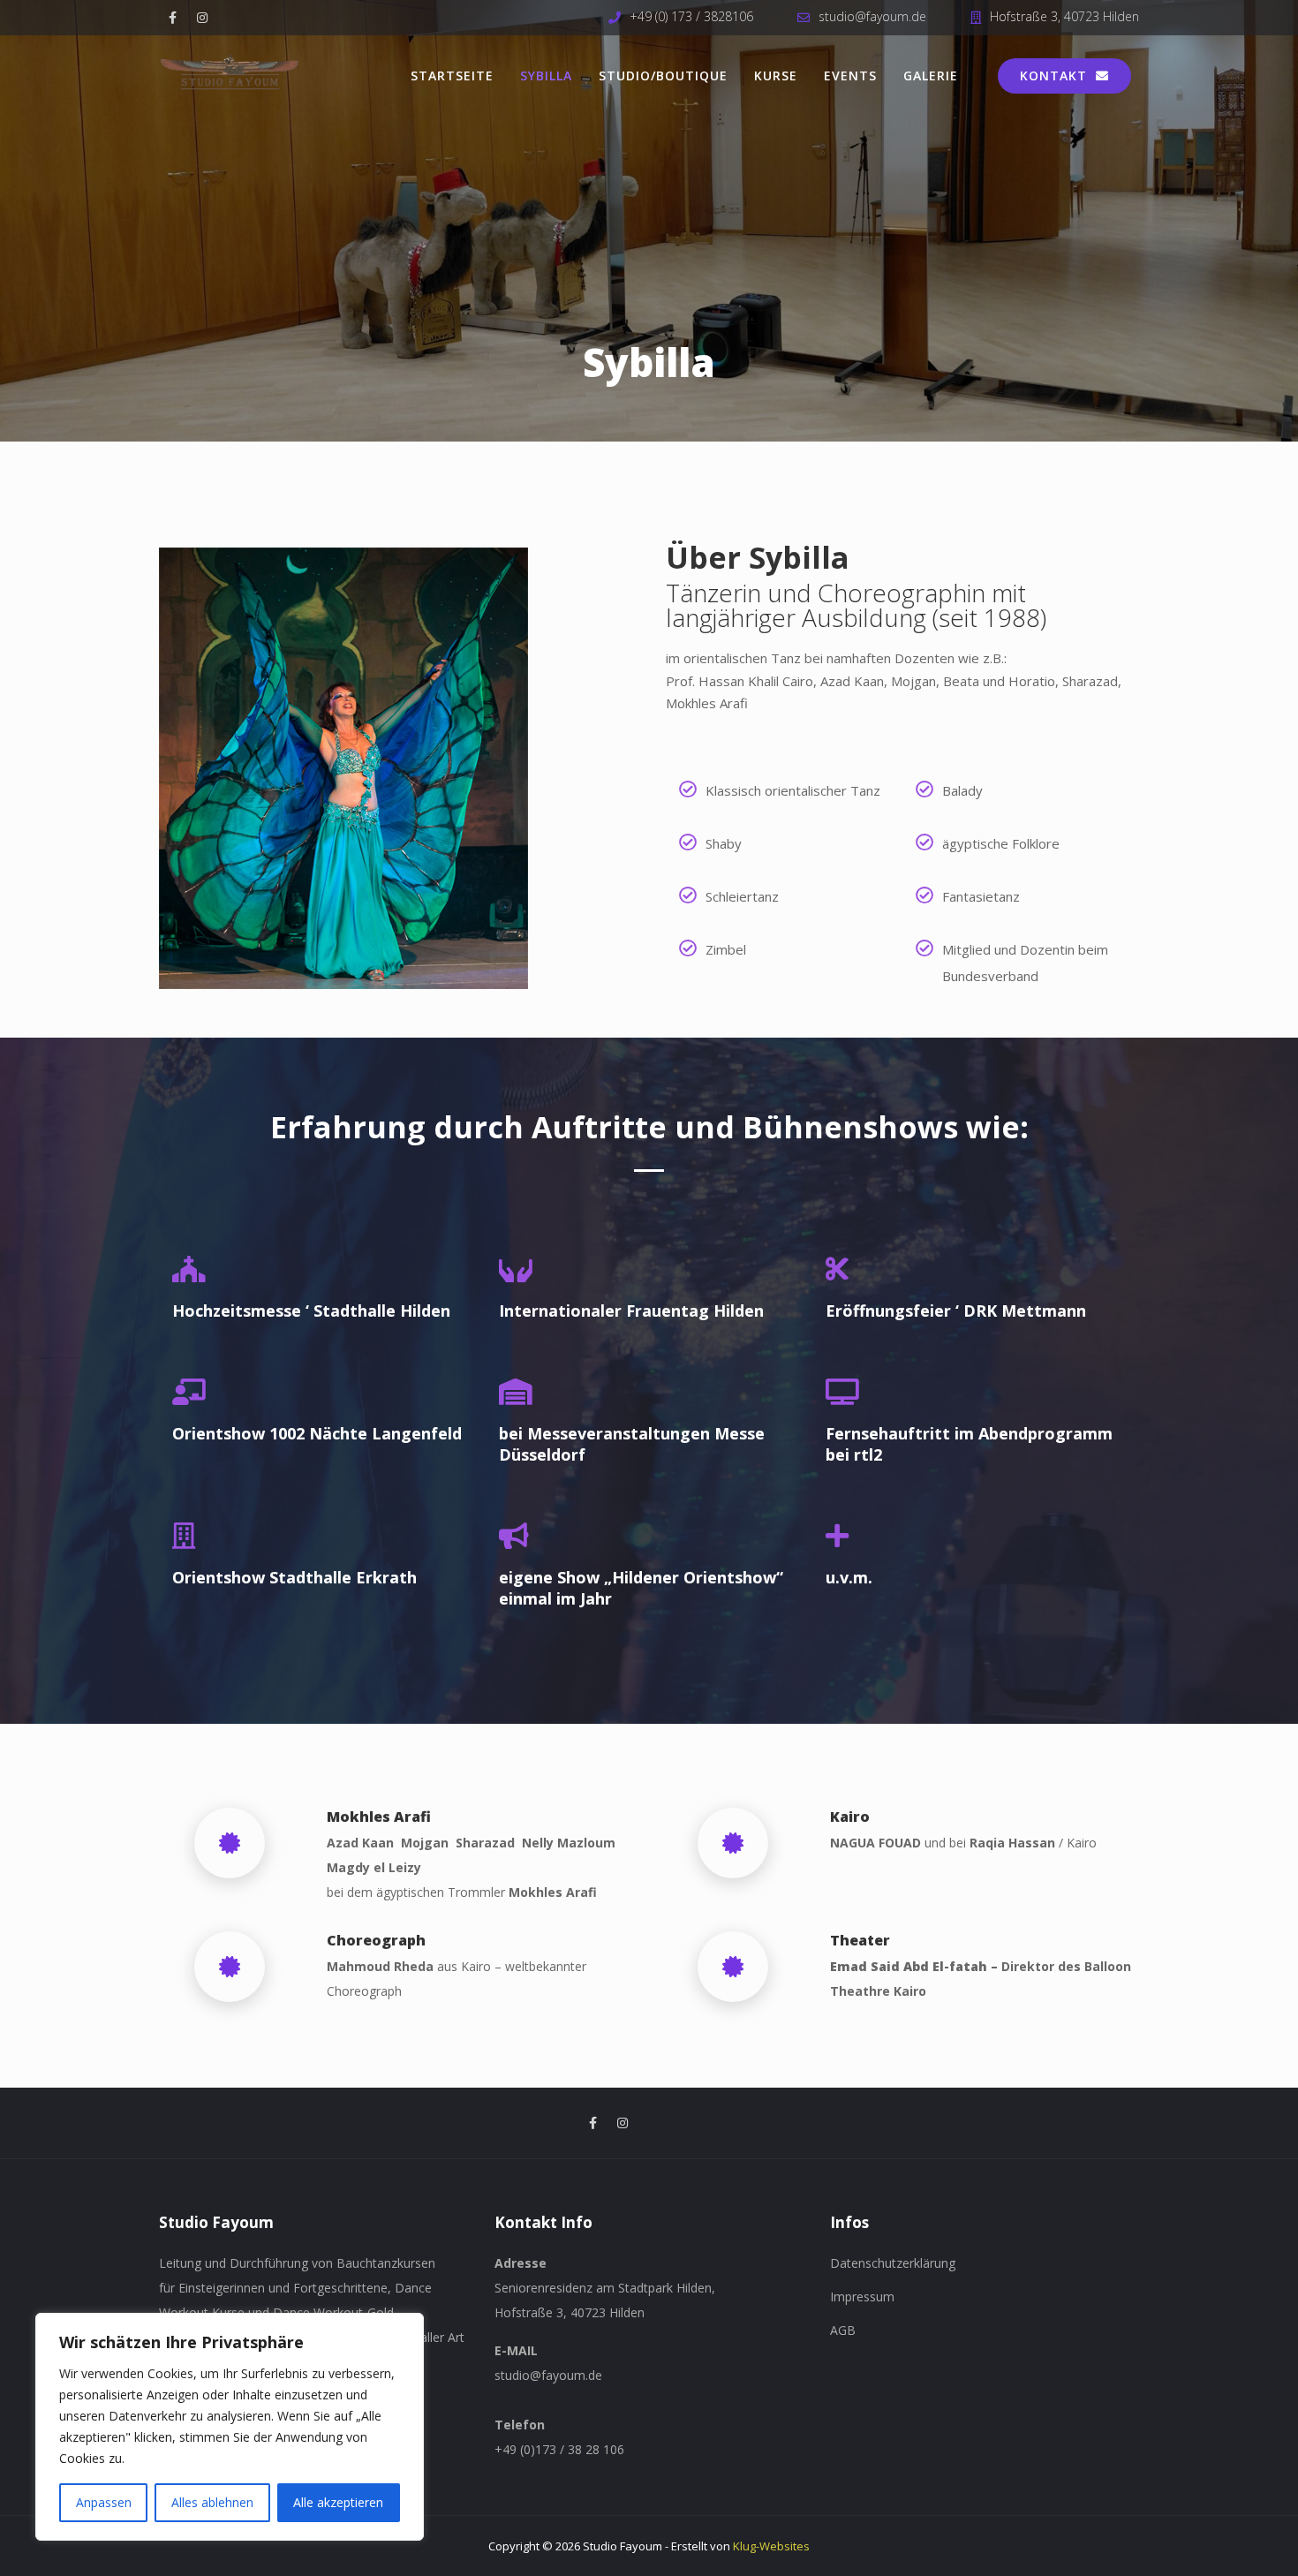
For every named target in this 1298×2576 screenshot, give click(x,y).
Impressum (862, 2296)
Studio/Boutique (663, 76)
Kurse (776, 76)
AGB (843, 2330)
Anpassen (104, 2502)
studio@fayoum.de (872, 16)
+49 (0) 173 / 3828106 (691, 16)
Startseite (452, 76)
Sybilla (546, 76)
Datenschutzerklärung (893, 2263)
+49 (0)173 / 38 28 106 (559, 2449)
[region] (230, 2427)
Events (850, 76)
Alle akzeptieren (338, 2502)
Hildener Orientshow (694, 1577)
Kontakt (1053, 76)
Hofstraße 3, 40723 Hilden (1064, 16)
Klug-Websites (771, 2546)
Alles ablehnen (212, 2502)
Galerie (931, 76)
